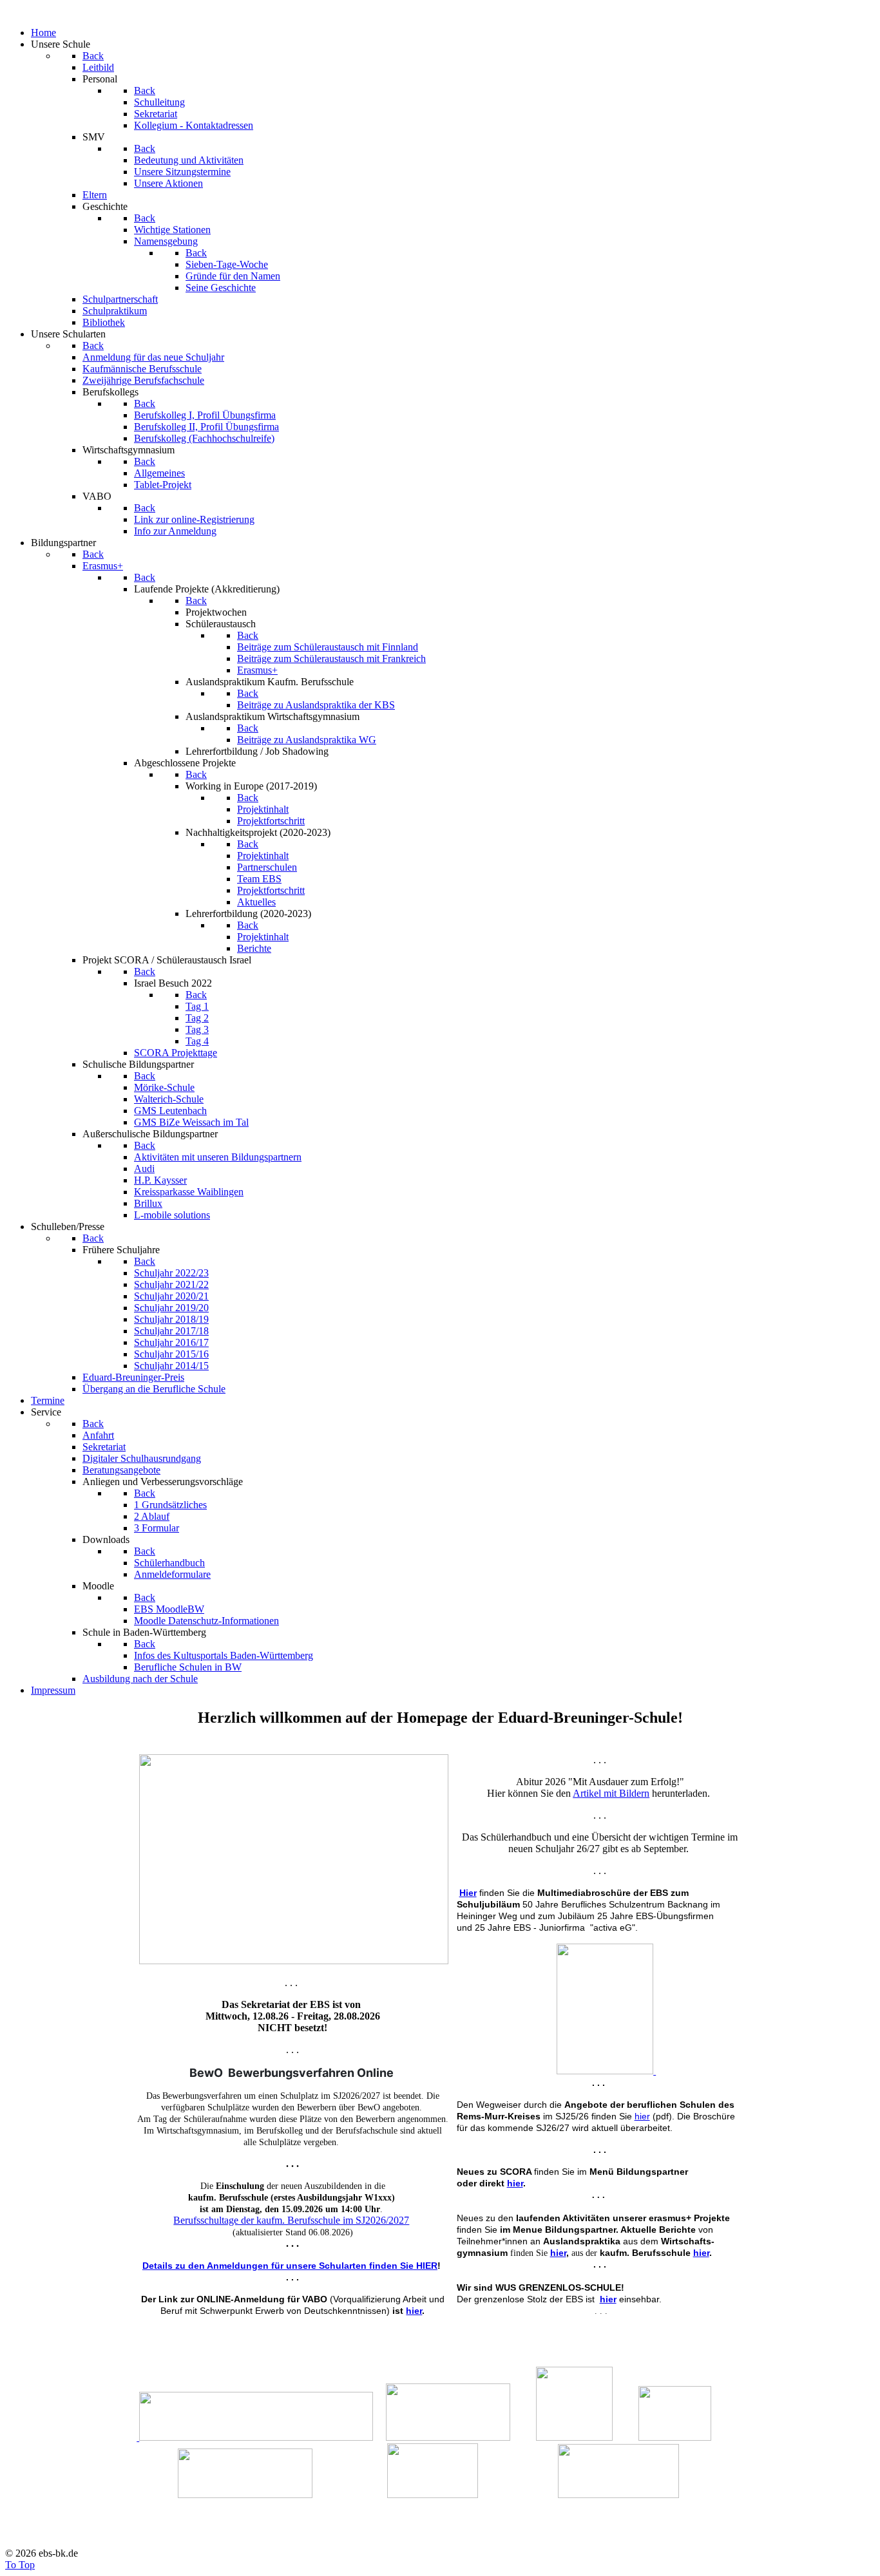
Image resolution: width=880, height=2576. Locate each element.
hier (414, 2311)
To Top (20, 2565)
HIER (426, 2266)
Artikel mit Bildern (611, 1793)
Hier (468, 1893)
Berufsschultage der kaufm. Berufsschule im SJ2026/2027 (291, 2220)
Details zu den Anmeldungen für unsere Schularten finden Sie (278, 2266)
